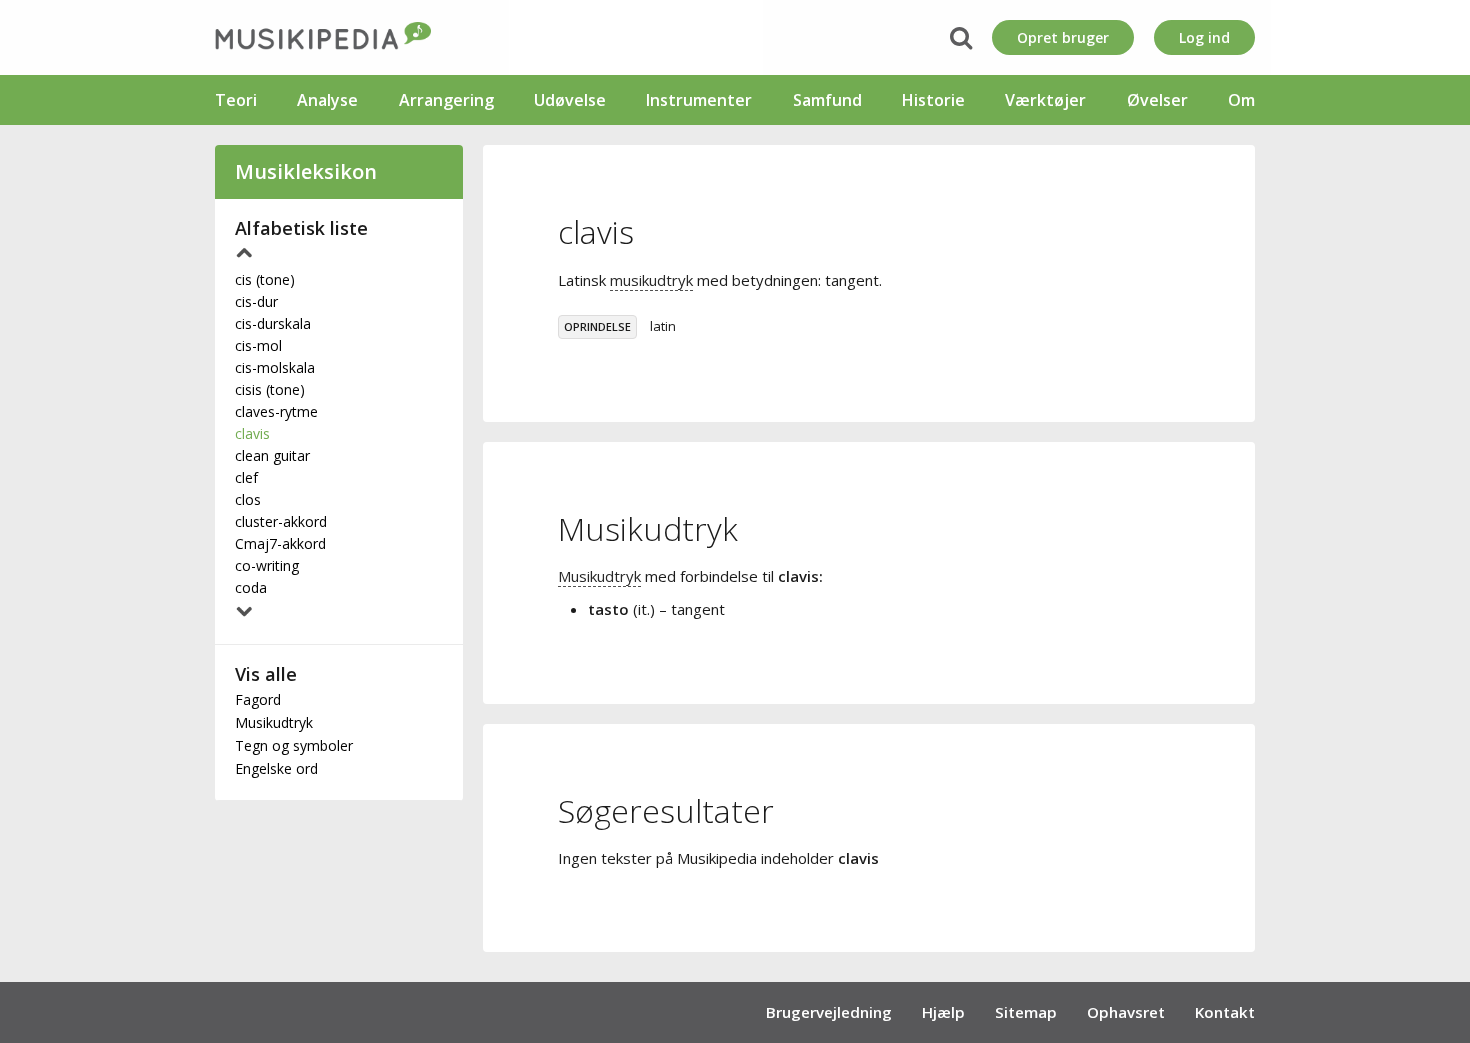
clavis (252, 433)
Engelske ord (276, 768)
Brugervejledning (829, 1012)
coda (251, 587)
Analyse (327, 100)
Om (1241, 100)
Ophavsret (1126, 1012)
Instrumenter (699, 100)
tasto (608, 609)
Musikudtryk (274, 722)
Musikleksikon (306, 171)
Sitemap (1026, 1012)
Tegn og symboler (294, 745)
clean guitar (272, 455)
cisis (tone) (270, 389)
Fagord (258, 699)
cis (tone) (265, 279)
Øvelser (1157, 100)
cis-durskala (273, 323)
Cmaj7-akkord (280, 543)
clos (248, 499)
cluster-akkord (281, 521)
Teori (236, 100)
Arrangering (446, 100)
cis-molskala (275, 367)
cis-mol (258, 345)
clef (246, 477)
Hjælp (943, 1012)
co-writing (267, 565)
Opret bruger (1063, 37)
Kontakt (1225, 1012)
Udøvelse (570, 100)
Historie (933, 100)
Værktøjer (1045, 100)
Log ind (1204, 37)
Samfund (827, 100)
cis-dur (256, 301)
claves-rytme (276, 411)
